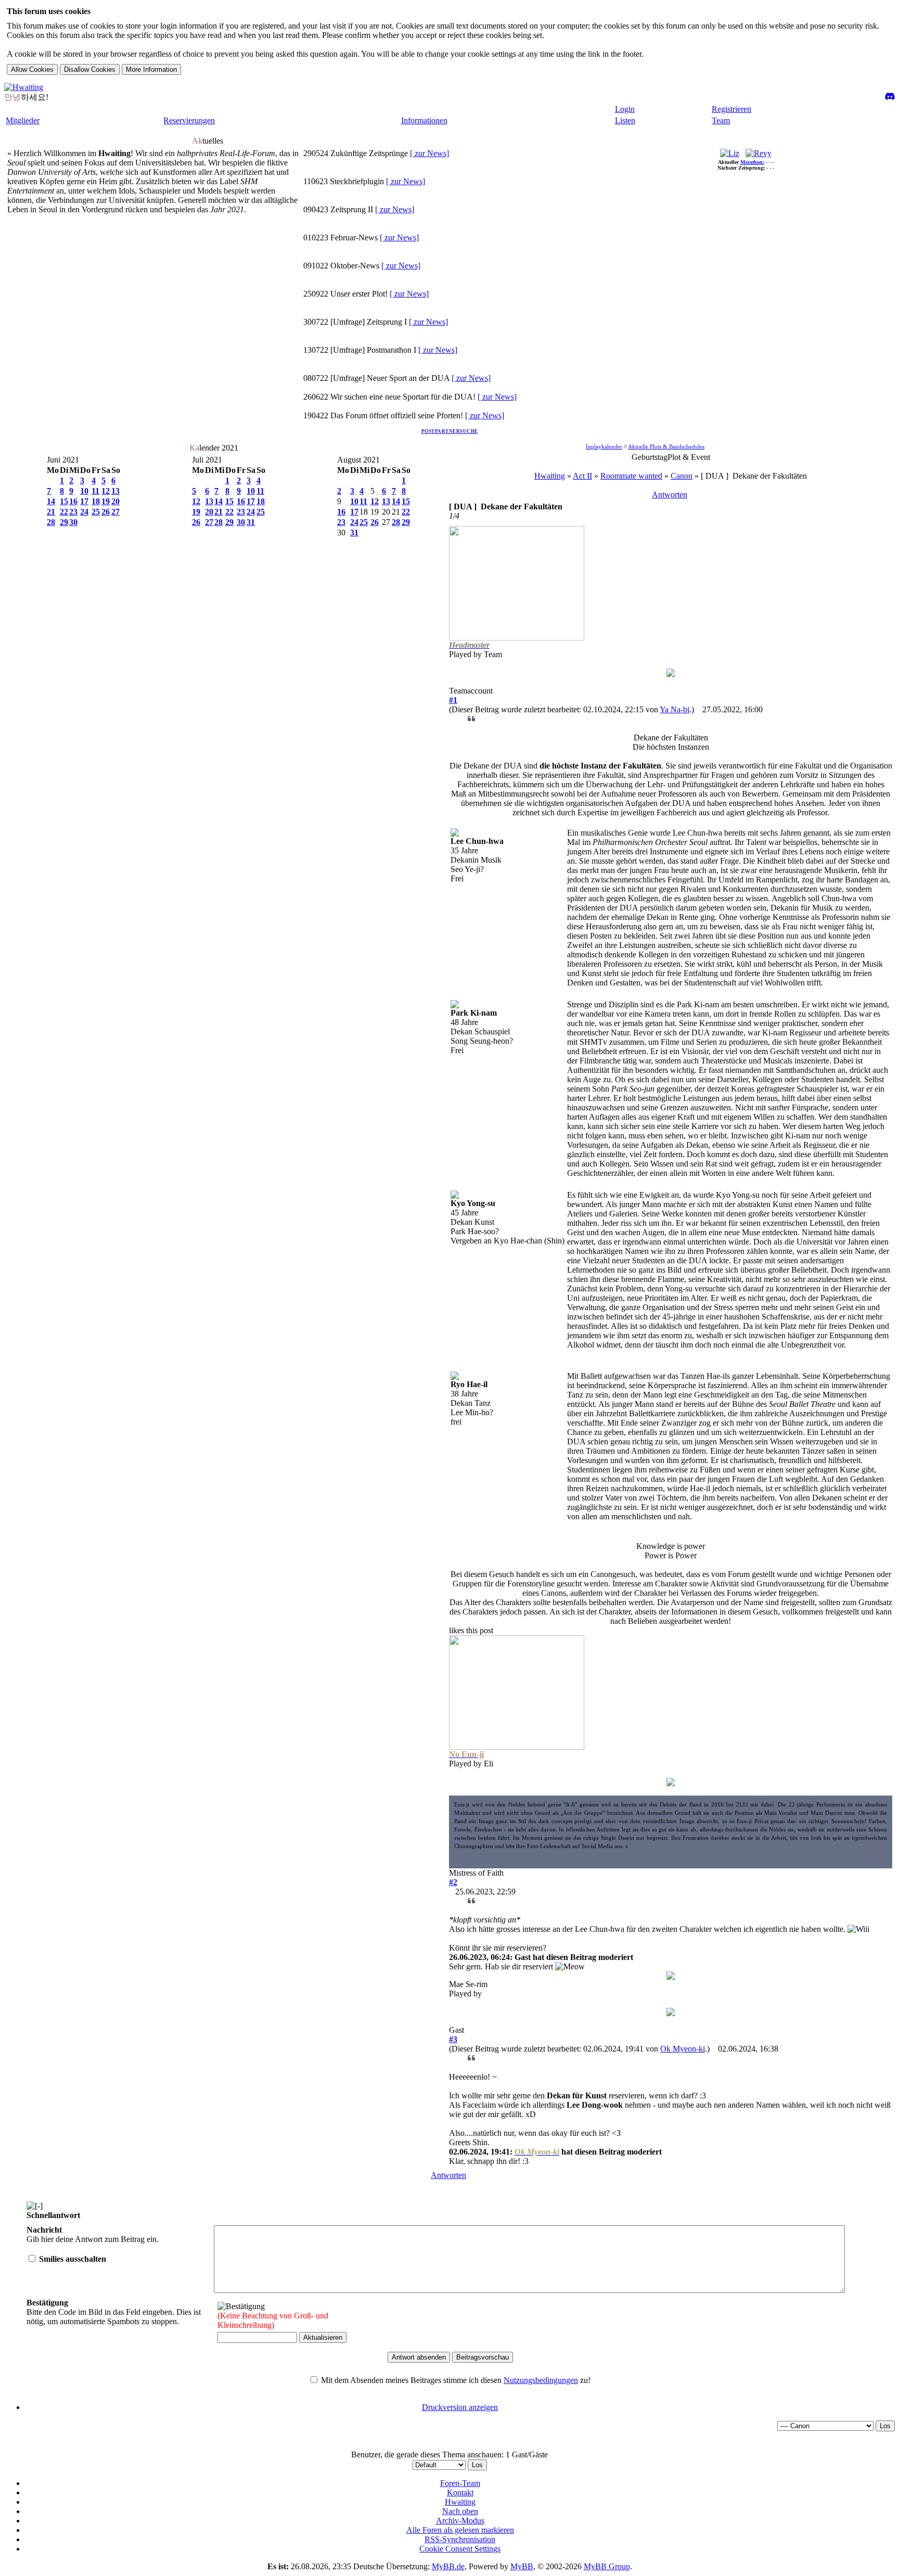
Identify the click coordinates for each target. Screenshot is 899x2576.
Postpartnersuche (450, 431)
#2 (453, 1882)
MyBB (522, 2566)
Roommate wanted (631, 476)
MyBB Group (607, 2566)
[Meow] (570, 1967)
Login (625, 109)
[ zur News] (429, 153)
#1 (453, 700)
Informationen (424, 120)
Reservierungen (189, 120)
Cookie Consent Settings (460, 2549)
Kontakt (460, 2492)
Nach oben (460, 2511)
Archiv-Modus (460, 2521)
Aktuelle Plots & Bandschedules (666, 446)
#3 (453, 2039)
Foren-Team (460, 2483)
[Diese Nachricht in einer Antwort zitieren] (472, 719)
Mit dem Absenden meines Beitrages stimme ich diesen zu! (455, 2380)
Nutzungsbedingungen (541, 2380)
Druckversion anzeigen (460, 2407)
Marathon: (752, 162)
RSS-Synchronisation (460, 2539)
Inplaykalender (604, 446)
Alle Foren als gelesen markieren (460, 2530)
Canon (682, 476)
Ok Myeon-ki (683, 2049)
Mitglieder (23, 120)
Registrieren (731, 109)
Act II (582, 476)
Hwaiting (550, 476)
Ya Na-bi (675, 709)
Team (721, 120)
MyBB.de (448, 2566)
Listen (625, 120)
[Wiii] (858, 1929)
